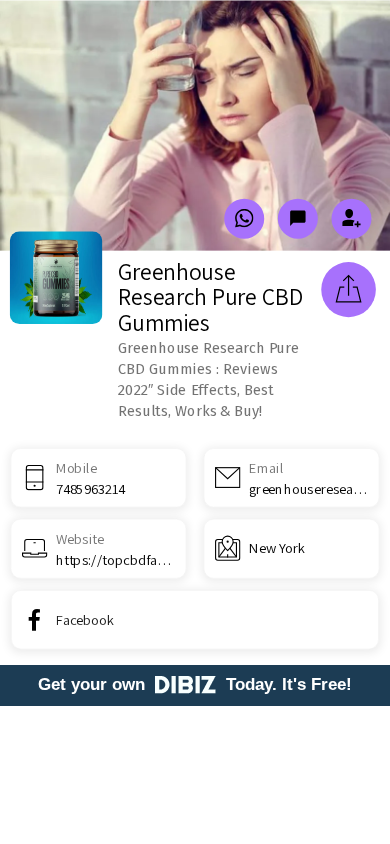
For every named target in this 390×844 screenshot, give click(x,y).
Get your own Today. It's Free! (195, 684)
